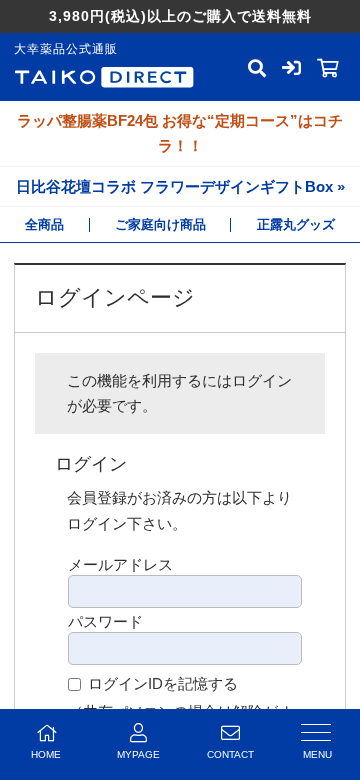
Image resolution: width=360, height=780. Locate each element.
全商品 (44, 224)
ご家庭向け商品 (160, 224)
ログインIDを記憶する (163, 683)
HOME (46, 754)
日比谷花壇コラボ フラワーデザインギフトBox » (180, 186)
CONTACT (230, 754)
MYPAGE (138, 754)
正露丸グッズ (296, 224)
